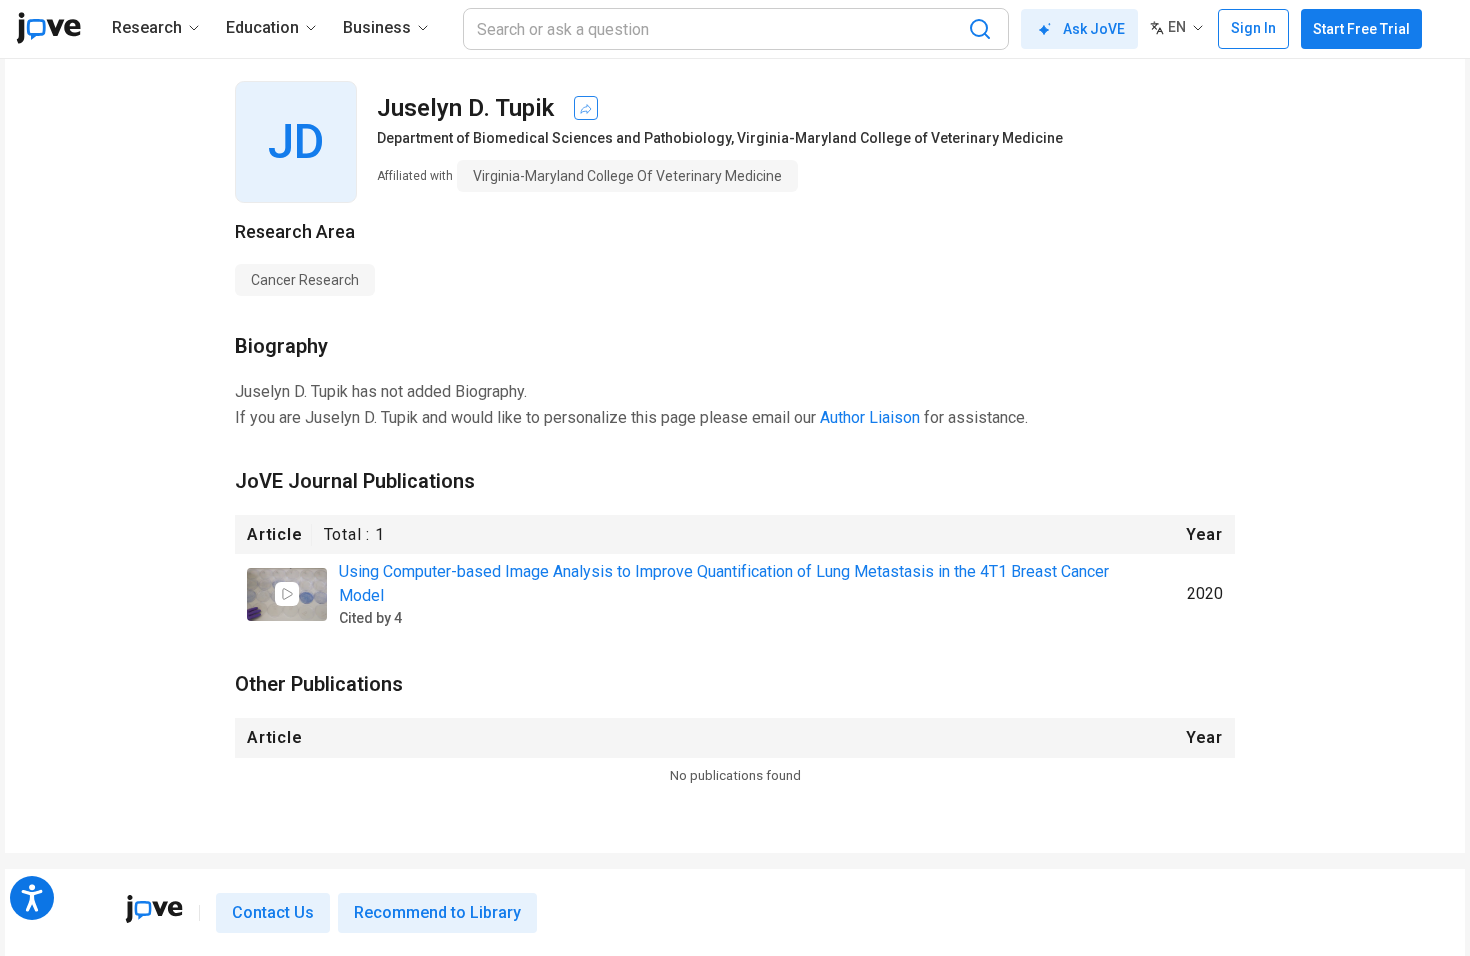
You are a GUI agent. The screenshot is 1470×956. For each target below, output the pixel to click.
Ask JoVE (1094, 29)
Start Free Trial (1361, 29)
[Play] (287, 594)
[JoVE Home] (48, 28)
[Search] (980, 29)
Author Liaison (870, 417)
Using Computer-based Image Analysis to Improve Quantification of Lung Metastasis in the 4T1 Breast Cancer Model (724, 583)
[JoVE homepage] (154, 909)
